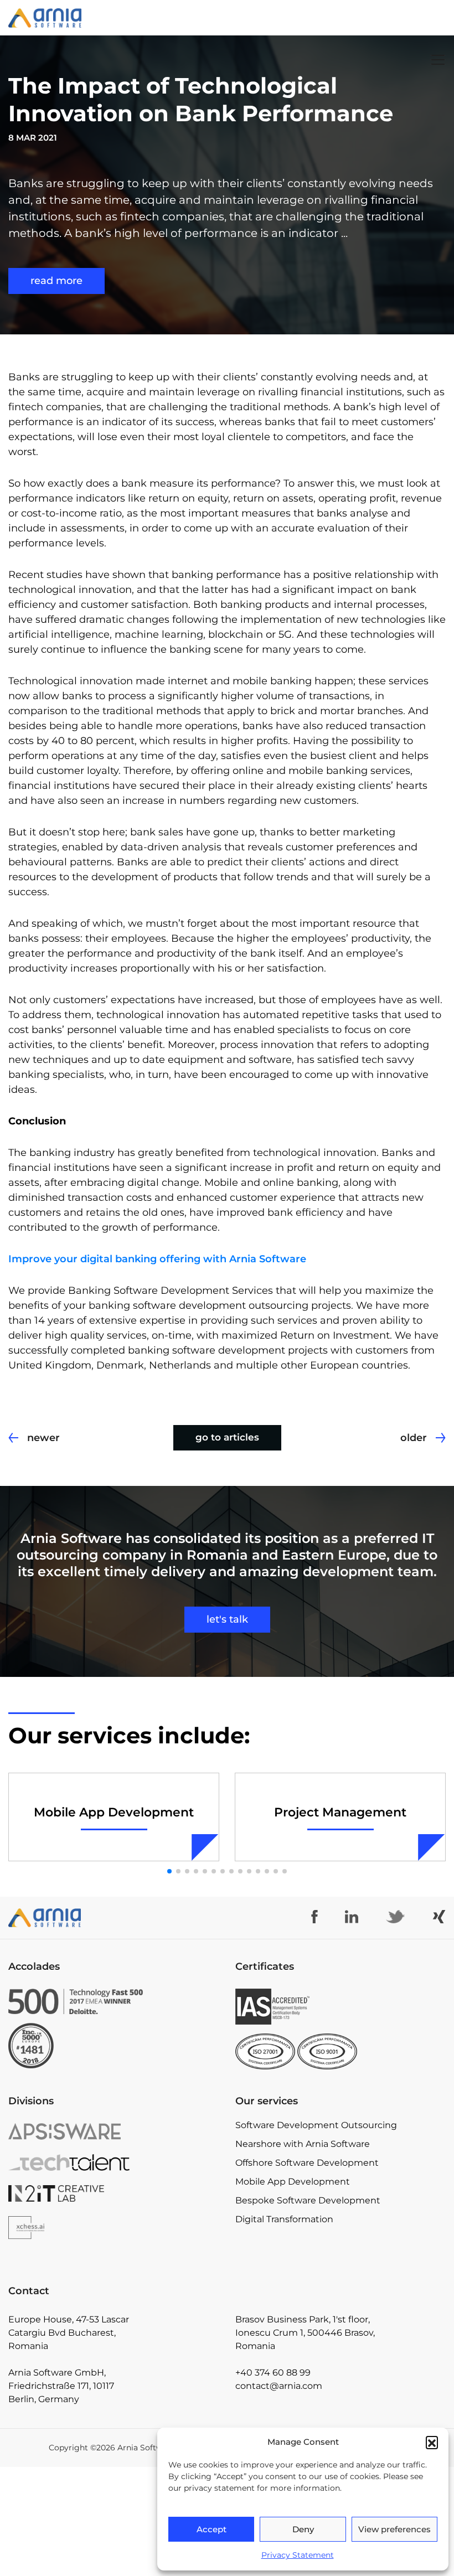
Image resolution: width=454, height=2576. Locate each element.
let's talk (227, 1619)
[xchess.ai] (76, 2228)
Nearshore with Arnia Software (303, 2144)
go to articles (227, 1437)
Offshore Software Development (307, 2163)
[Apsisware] (76, 2131)
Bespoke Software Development (308, 2200)
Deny (303, 2529)
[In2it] (76, 2193)
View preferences (394, 2529)
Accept (211, 2529)
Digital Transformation (284, 2219)
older (414, 1438)
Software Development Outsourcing (316, 2125)
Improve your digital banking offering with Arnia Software (157, 1259)
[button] (432, 2442)
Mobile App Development (293, 2182)
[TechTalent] (76, 2162)
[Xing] (439, 1917)
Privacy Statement (298, 2555)
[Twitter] (395, 1917)
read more (56, 281)
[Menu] (438, 60)
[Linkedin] (352, 1917)
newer (43, 1438)
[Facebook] (314, 1917)
